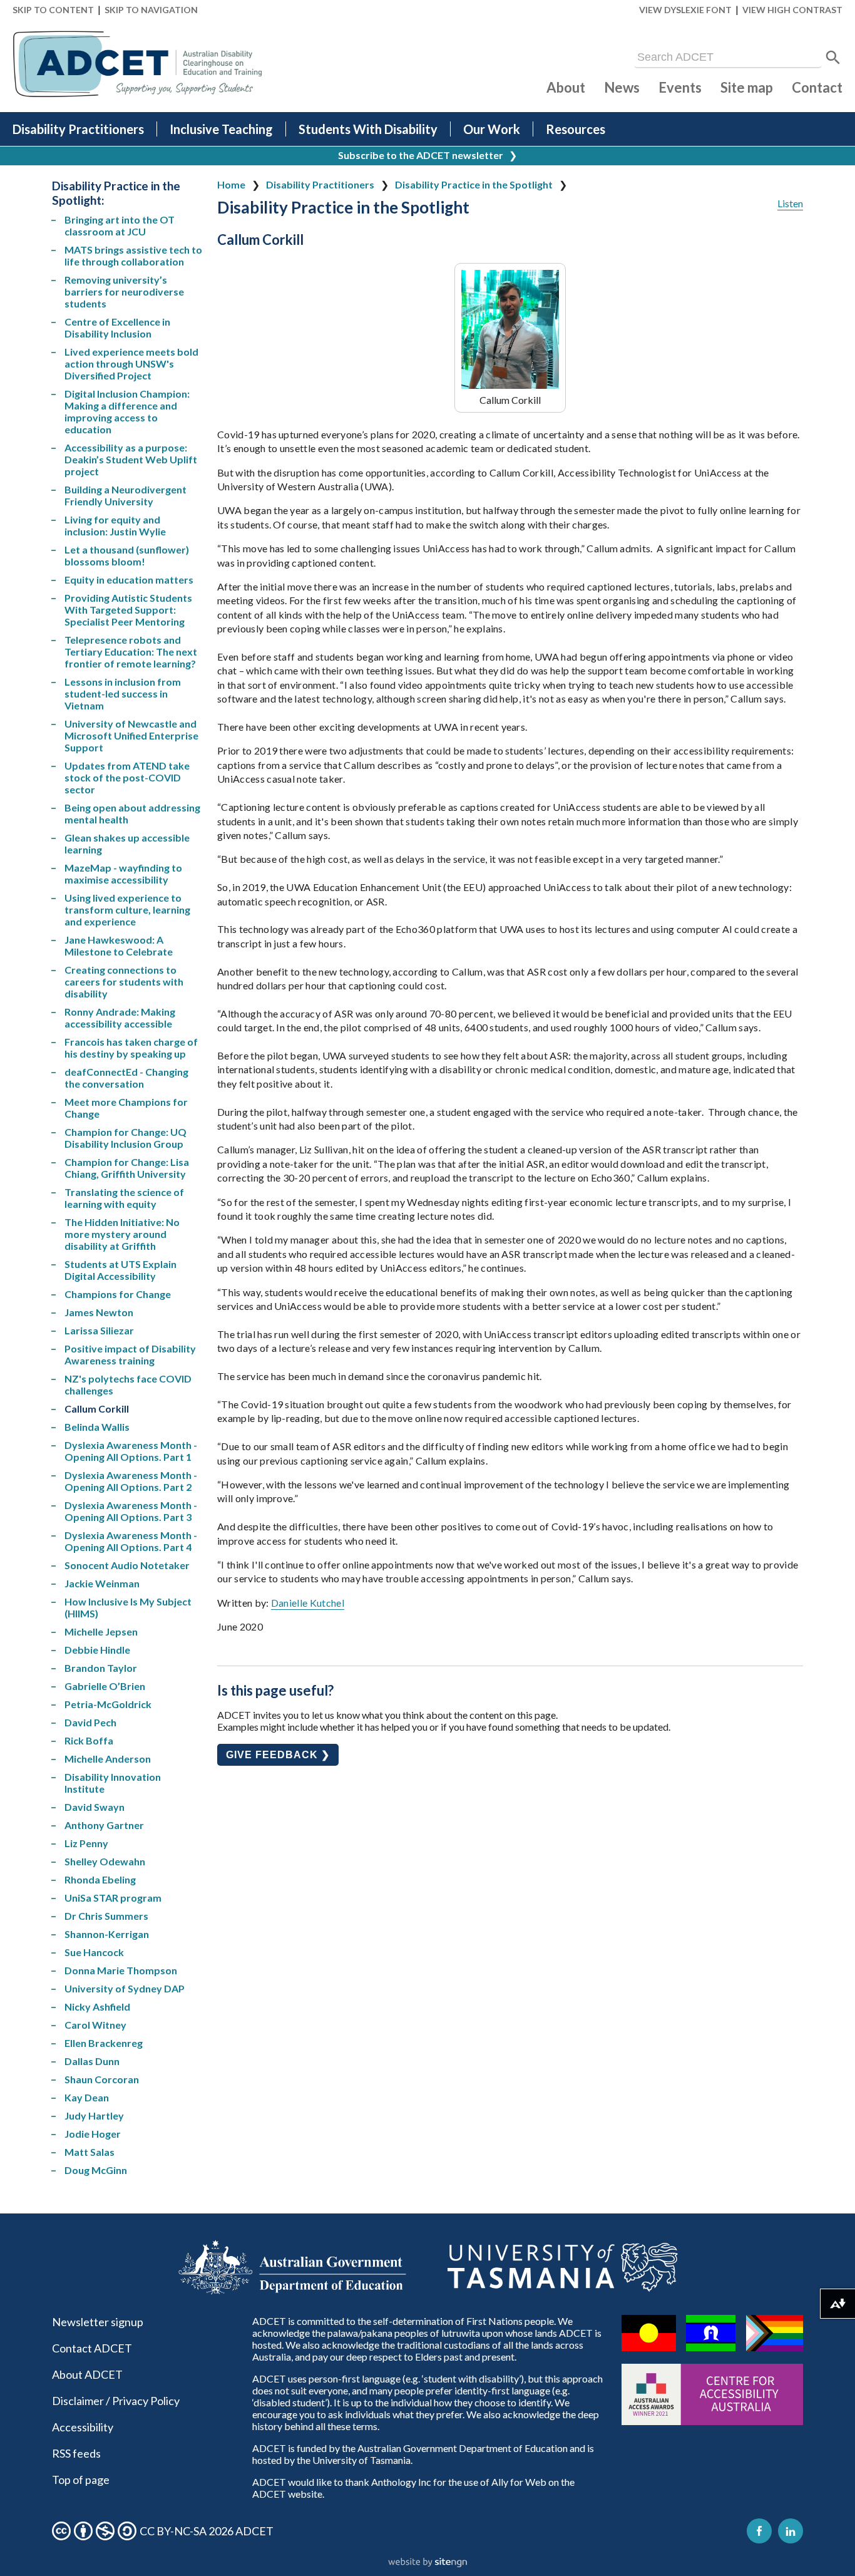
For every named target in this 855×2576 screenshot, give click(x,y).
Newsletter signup (98, 2322)
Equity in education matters (129, 580)
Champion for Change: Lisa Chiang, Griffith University (127, 1168)
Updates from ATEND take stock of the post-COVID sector (127, 777)
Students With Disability (368, 129)
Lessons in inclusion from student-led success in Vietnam (123, 693)
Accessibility (83, 2427)
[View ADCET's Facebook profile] (759, 2531)
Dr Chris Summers (106, 1916)
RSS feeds (76, 2453)
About (566, 87)
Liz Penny (86, 1843)
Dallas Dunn (92, 2061)
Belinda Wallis (97, 1427)
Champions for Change (118, 1294)
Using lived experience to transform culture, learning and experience (127, 909)
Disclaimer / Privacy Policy (116, 2401)
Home (231, 184)
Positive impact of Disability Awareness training (130, 1354)
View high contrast (792, 10)
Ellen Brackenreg (104, 2043)
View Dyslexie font (685, 10)
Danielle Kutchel (308, 1603)
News (622, 87)
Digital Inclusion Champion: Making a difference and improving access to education (127, 411)
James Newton (99, 1312)
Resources (576, 129)
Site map (747, 87)
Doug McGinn (96, 2170)
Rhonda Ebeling (100, 1879)
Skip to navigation (151, 10)
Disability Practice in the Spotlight (474, 184)
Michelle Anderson (108, 1759)
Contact (817, 87)
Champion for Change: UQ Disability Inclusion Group (125, 1138)
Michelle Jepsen (101, 1631)
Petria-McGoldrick (108, 1704)
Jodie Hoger (93, 2134)
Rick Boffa (89, 1740)
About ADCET (87, 2374)
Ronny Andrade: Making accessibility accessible (120, 1018)
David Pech (90, 1722)
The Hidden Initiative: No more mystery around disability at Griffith (122, 1234)
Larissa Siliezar (99, 1330)
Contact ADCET (92, 2348)
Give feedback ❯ (278, 1755)
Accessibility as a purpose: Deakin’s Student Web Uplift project (131, 459)
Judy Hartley (94, 2115)
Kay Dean (87, 2097)
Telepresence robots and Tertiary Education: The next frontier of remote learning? (131, 652)
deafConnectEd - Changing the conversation (126, 1078)
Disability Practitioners (78, 129)
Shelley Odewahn (105, 1861)
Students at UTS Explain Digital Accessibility (120, 1270)
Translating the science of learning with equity (124, 1198)
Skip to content (53, 10)
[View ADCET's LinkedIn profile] (791, 2531)
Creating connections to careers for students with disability (124, 981)
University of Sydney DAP (125, 1988)
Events (680, 87)
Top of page (81, 2480)
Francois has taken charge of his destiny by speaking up (131, 1048)
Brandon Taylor (101, 1668)
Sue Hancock (94, 1952)
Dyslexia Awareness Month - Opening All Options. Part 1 (131, 1451)
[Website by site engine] (427, 2563)
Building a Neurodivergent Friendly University (125, 495)
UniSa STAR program (113, 1898)
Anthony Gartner (104, 1825)
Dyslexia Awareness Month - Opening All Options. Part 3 (131, 1511)
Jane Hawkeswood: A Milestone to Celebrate (119, 945)
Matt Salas (90, 2152)
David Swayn (95, 1807)
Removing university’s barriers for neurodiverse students (124, 291)
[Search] (833, 58)
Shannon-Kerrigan (107, 1934)
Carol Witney (95, 2025)
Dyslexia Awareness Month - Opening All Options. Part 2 (131, 1481)
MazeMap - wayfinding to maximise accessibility (123, 873)
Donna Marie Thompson (121, 1970)
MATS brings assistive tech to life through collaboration (133, 255)
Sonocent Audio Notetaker (127, 1565)
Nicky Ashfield (97, 2007)
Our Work (492, 129)
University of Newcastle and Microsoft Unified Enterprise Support (131, 735)
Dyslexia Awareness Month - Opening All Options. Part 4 (131, 1541)
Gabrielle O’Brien (105, 1686)
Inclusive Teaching (221, 129)
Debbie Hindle (97, 1650)
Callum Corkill (97, 1409)
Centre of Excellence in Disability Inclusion (117, 327)
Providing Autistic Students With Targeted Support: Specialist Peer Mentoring (128, 610)
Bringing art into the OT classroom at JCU (120, 225)
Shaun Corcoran (102, 2079)
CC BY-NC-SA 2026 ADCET (207, 2531)
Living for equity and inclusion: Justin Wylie (115, 525)
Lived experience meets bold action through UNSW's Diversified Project (131, 363)
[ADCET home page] (138, 64)
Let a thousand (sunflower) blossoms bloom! (127, 555)
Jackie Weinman (102, 1583)
